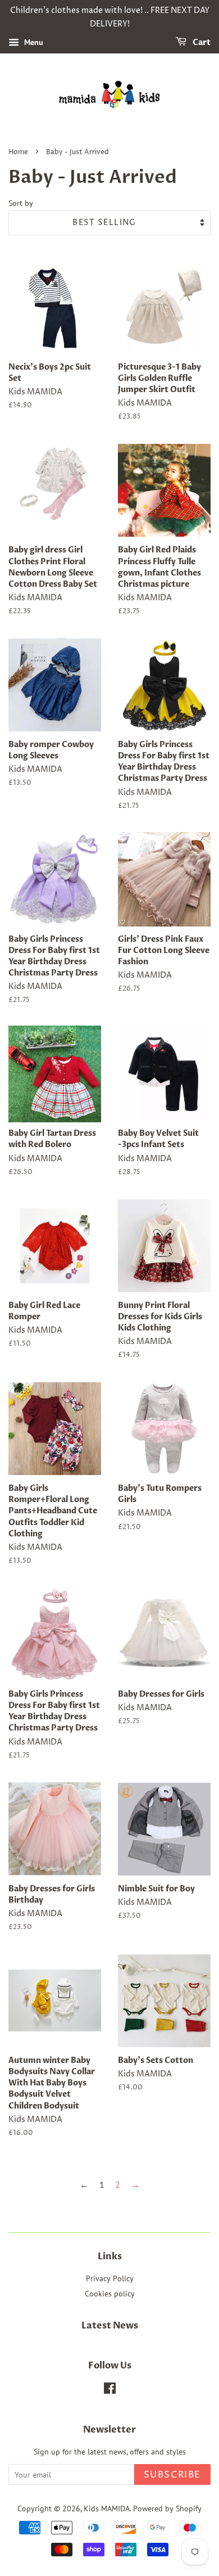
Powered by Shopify (167, 2508)
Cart (201, 42)
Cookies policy (110, 2294)
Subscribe (172, 2475)
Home (18, 152)
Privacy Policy (110, 2278)
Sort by (21, 203)
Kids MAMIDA (107, 2508)
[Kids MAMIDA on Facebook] (110, 2390)
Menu (33, 42)
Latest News (110, 2326)
